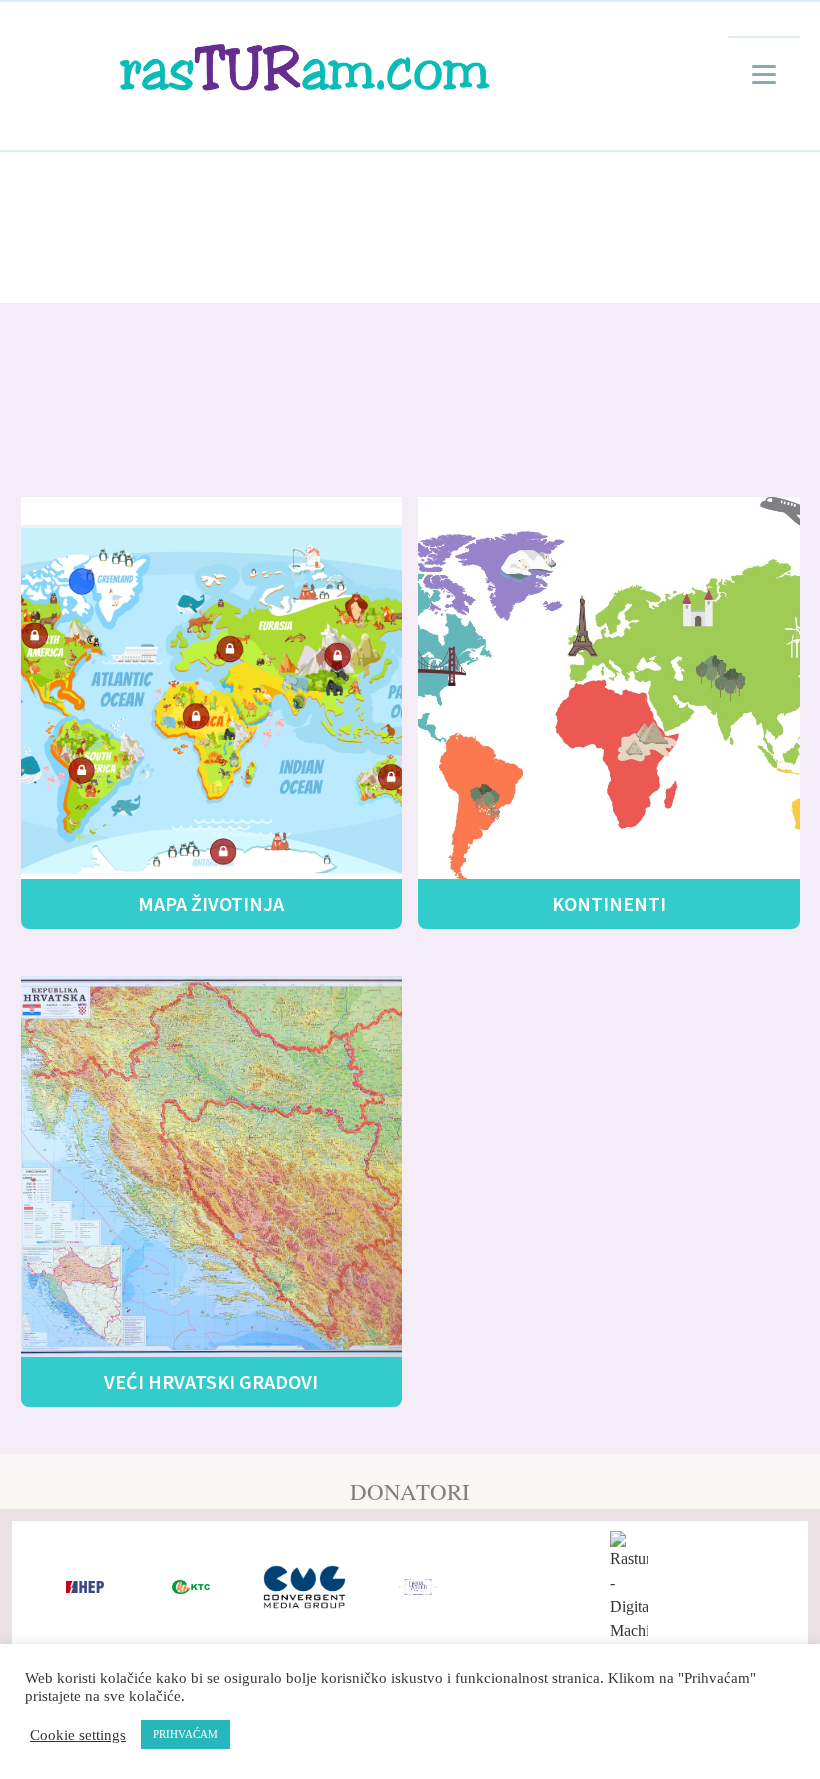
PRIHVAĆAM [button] (185, 1734)
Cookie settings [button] (78, 1735)
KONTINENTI (609, 903)
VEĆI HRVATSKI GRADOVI (211, 1381)
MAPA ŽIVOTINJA (211, 903)
